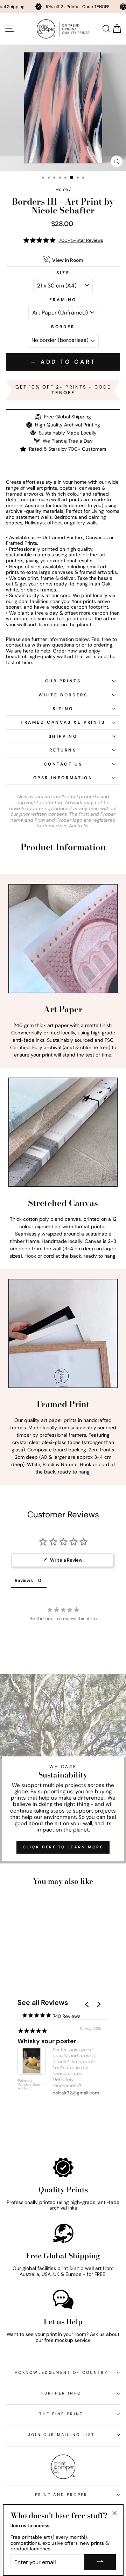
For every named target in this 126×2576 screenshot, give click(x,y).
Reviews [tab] (24, 1580)
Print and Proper (61, 2495)
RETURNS (63, 750)
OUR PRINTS (63, 681)
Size (63, 273)
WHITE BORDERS (63, 695)
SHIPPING (63, 736)
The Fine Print (61, 2414)
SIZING (63, 709)
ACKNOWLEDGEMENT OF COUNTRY (61, 2372)
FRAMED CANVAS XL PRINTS (63, 722)
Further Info (61, 2393)
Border (63, 327)
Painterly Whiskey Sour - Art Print (31, 2085)
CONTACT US (63, 764)
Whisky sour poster (47, 2041)
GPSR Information (63, 778)
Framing (63, 300)
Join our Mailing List (61, 2435)
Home (62, 189)
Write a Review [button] (66, 1560)
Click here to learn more (63, 1847)
